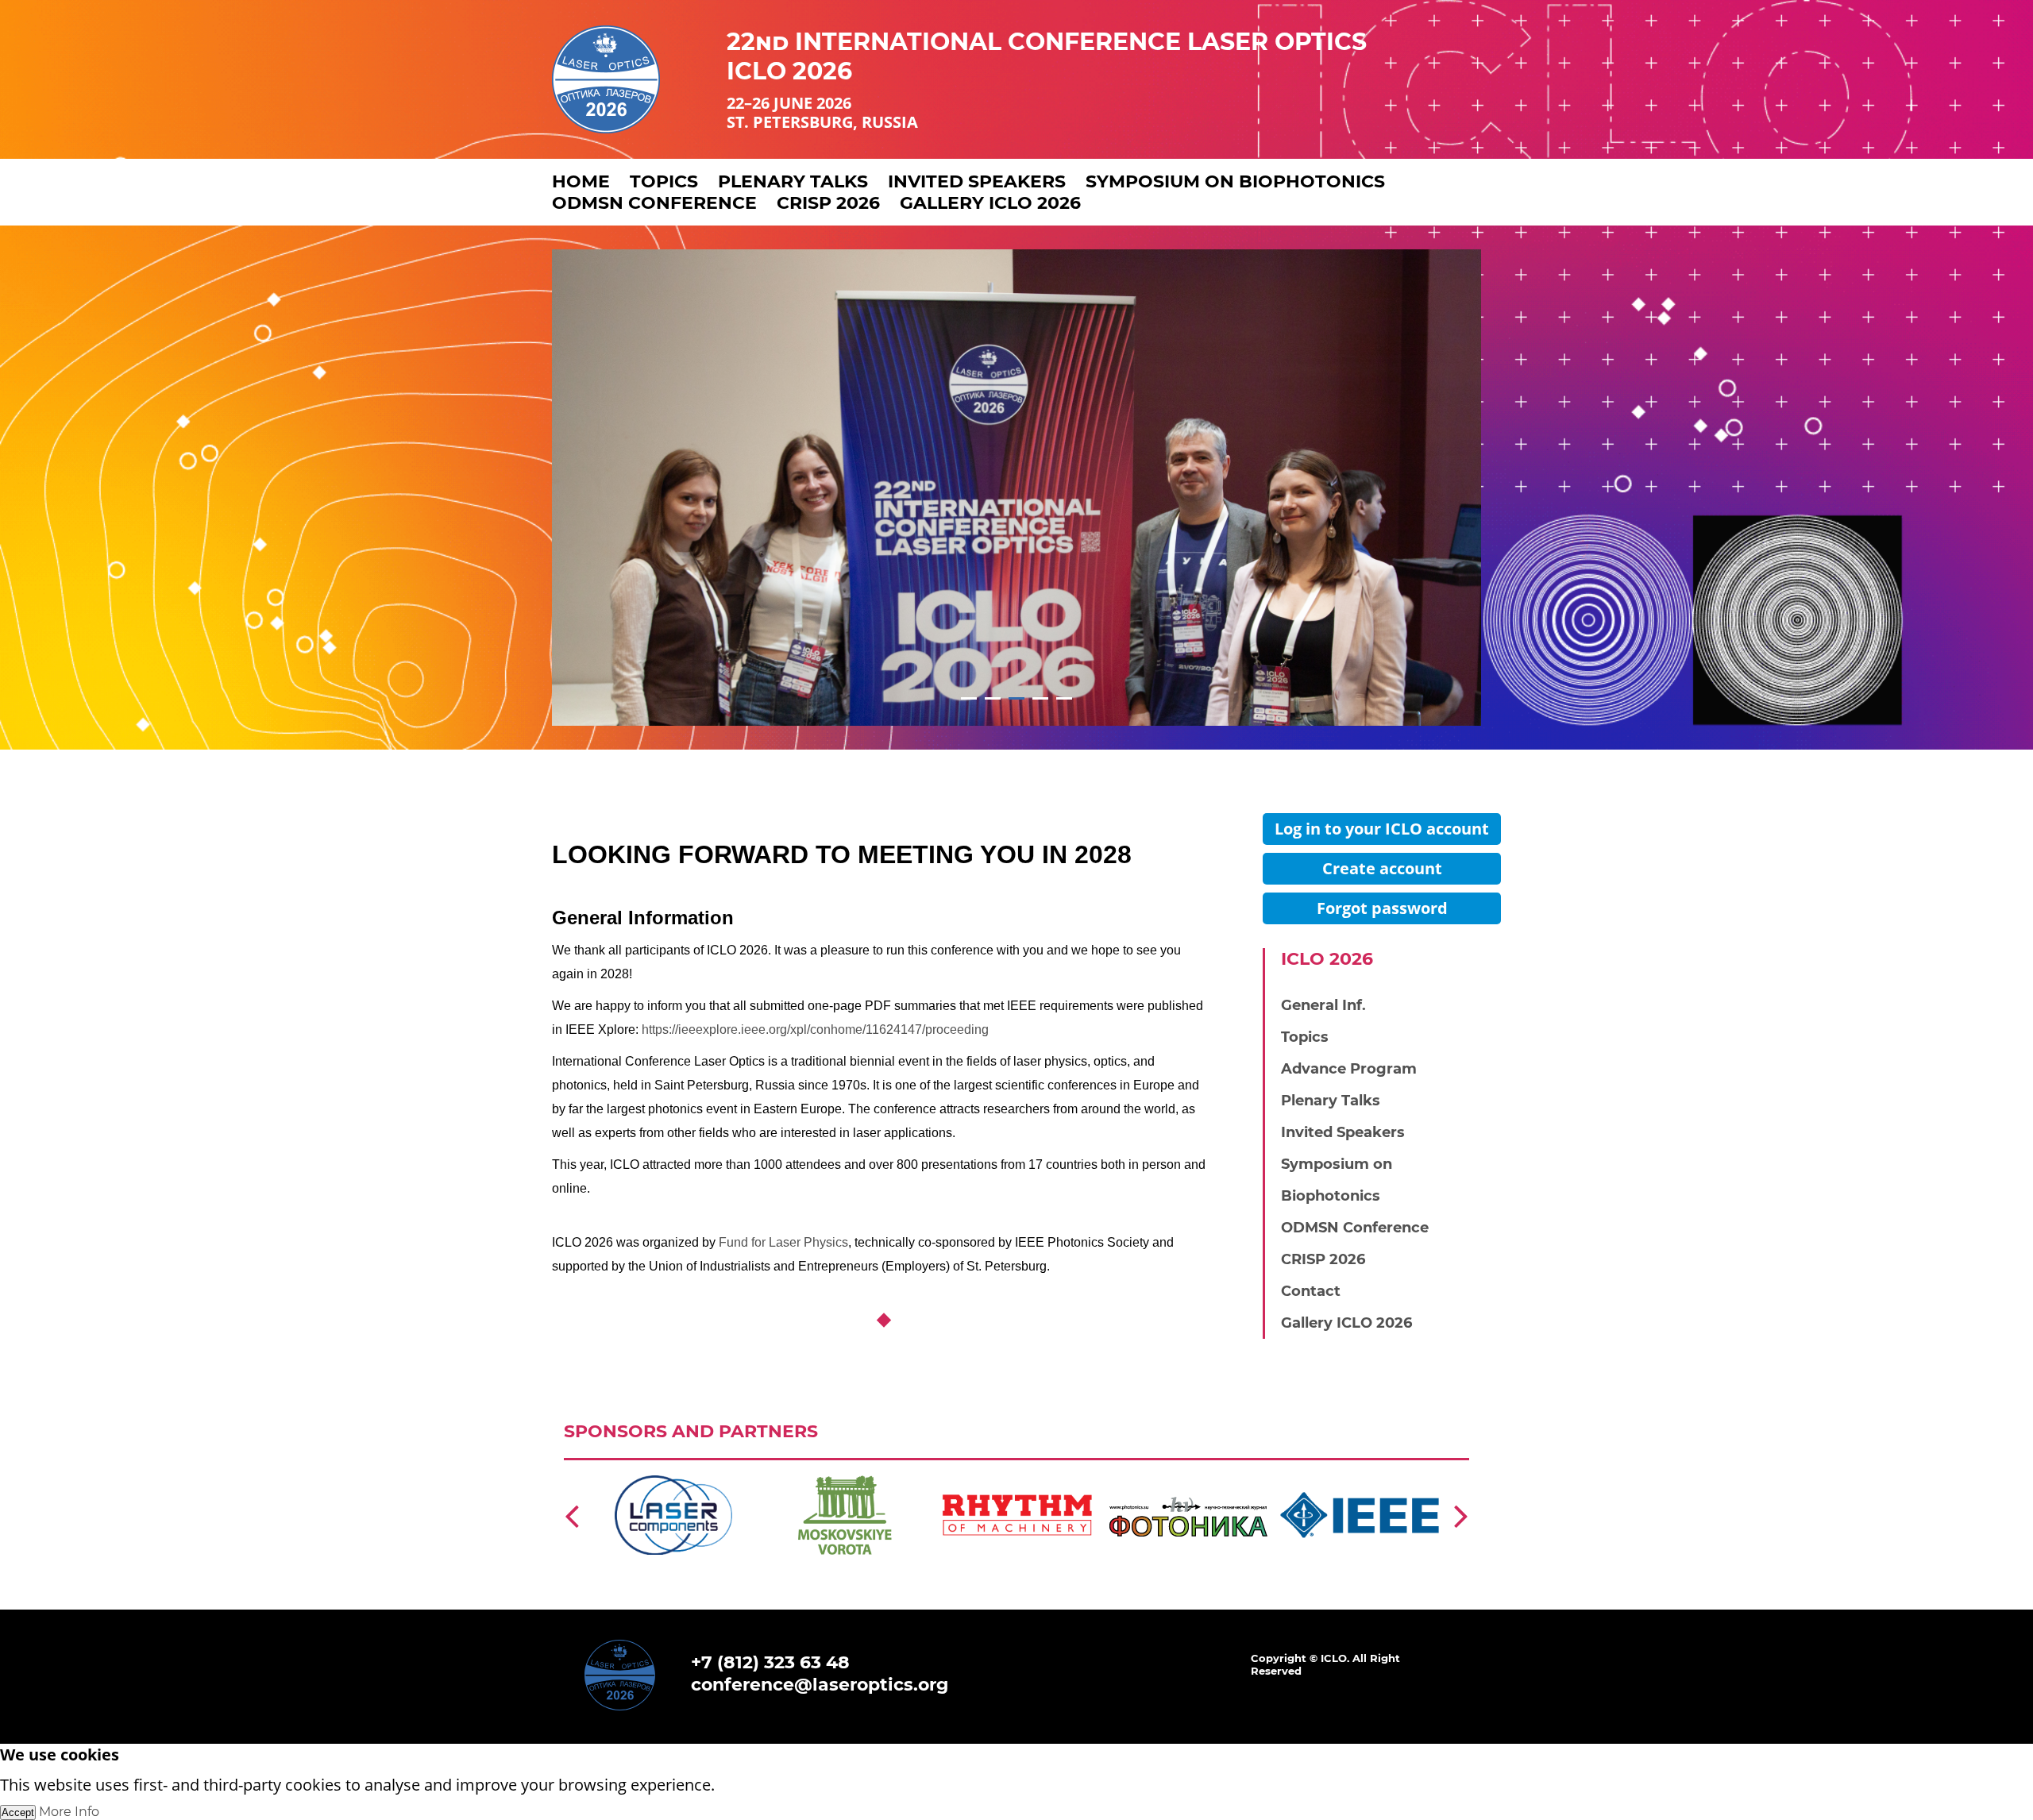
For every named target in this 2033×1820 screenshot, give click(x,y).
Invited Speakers (1343, 1132)
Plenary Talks (1331, 1101)
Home (581, 181)
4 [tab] (1041, 698)
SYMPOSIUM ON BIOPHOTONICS (1235, 181)
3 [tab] (1017, 698)
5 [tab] (1065, 698)
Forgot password (1382, 908)
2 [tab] (993, 698)
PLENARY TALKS (793, 181)
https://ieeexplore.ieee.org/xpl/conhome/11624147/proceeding (815, 1030)
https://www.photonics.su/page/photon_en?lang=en (1016, 1475)
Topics (1305, 1037)
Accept (18, 1812)
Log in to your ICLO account (1382, 829)
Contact (1311, 1291)
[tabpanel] (1016, 488)
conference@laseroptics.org (820, 1685)
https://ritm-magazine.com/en (816, 1475)
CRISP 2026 (828, 203)
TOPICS (664, 181)
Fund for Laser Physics (783, 1242)
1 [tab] (969, 698)
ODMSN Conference (654, 203)
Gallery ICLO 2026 (990, 203)
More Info (69, 1812)
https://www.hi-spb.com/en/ (636, 1475)
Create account (1382, 868)
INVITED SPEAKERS (977, 181)
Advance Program (1349, 1069)
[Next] (1461, 1515)
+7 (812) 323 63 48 (770, 1662)
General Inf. (1323, 1005)
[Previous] (572, 1515)
